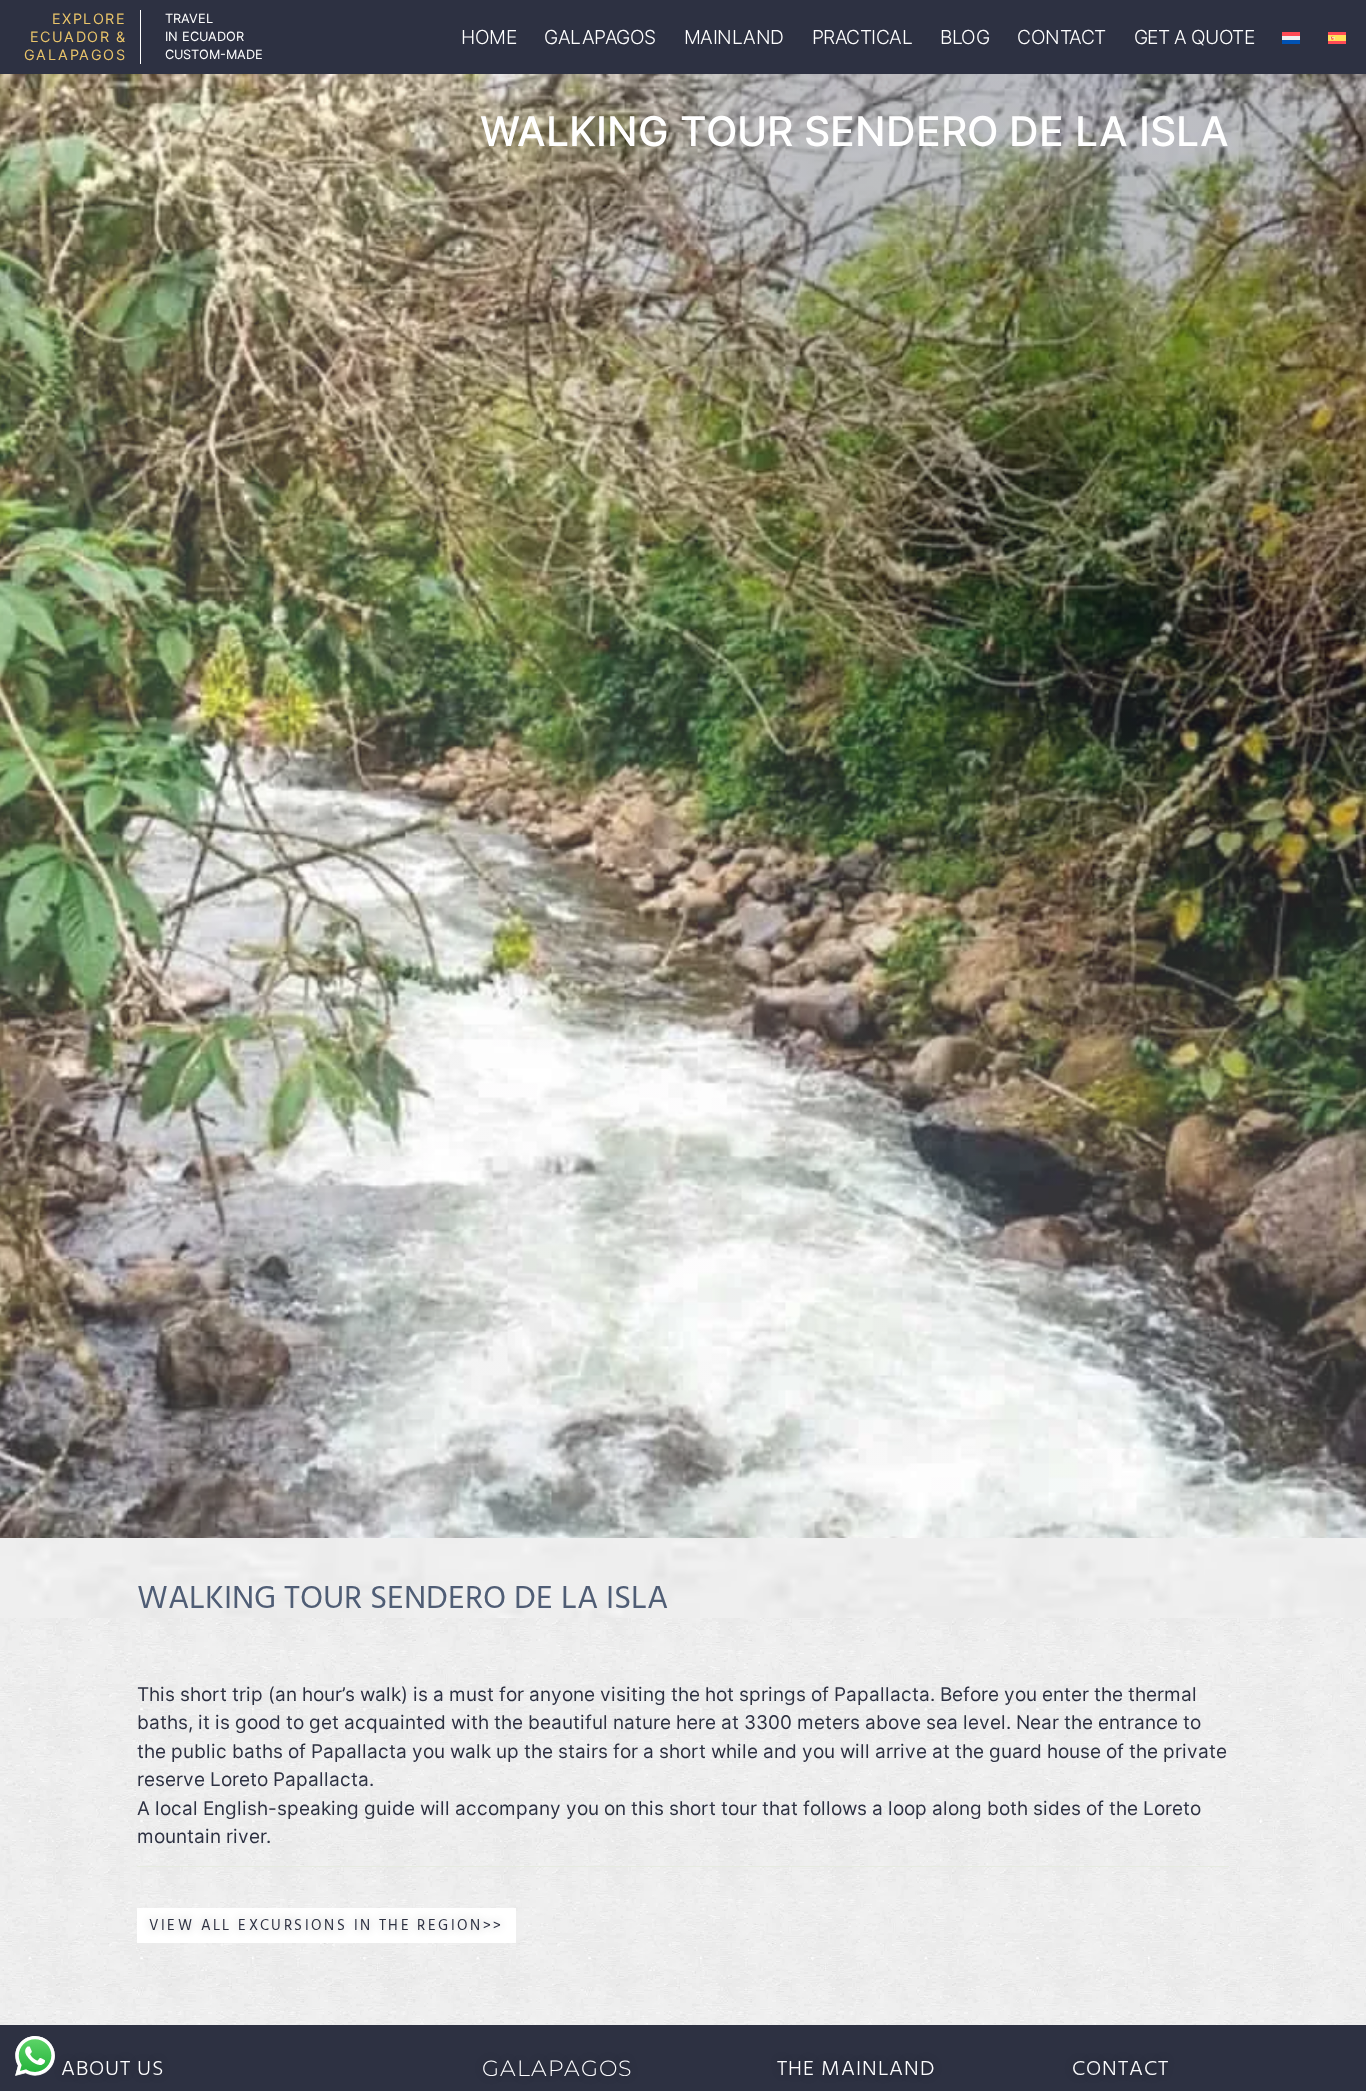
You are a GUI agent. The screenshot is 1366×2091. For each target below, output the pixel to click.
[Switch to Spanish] (1337, 37)
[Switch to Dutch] (1291, 37)
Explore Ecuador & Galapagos (75, 36)
